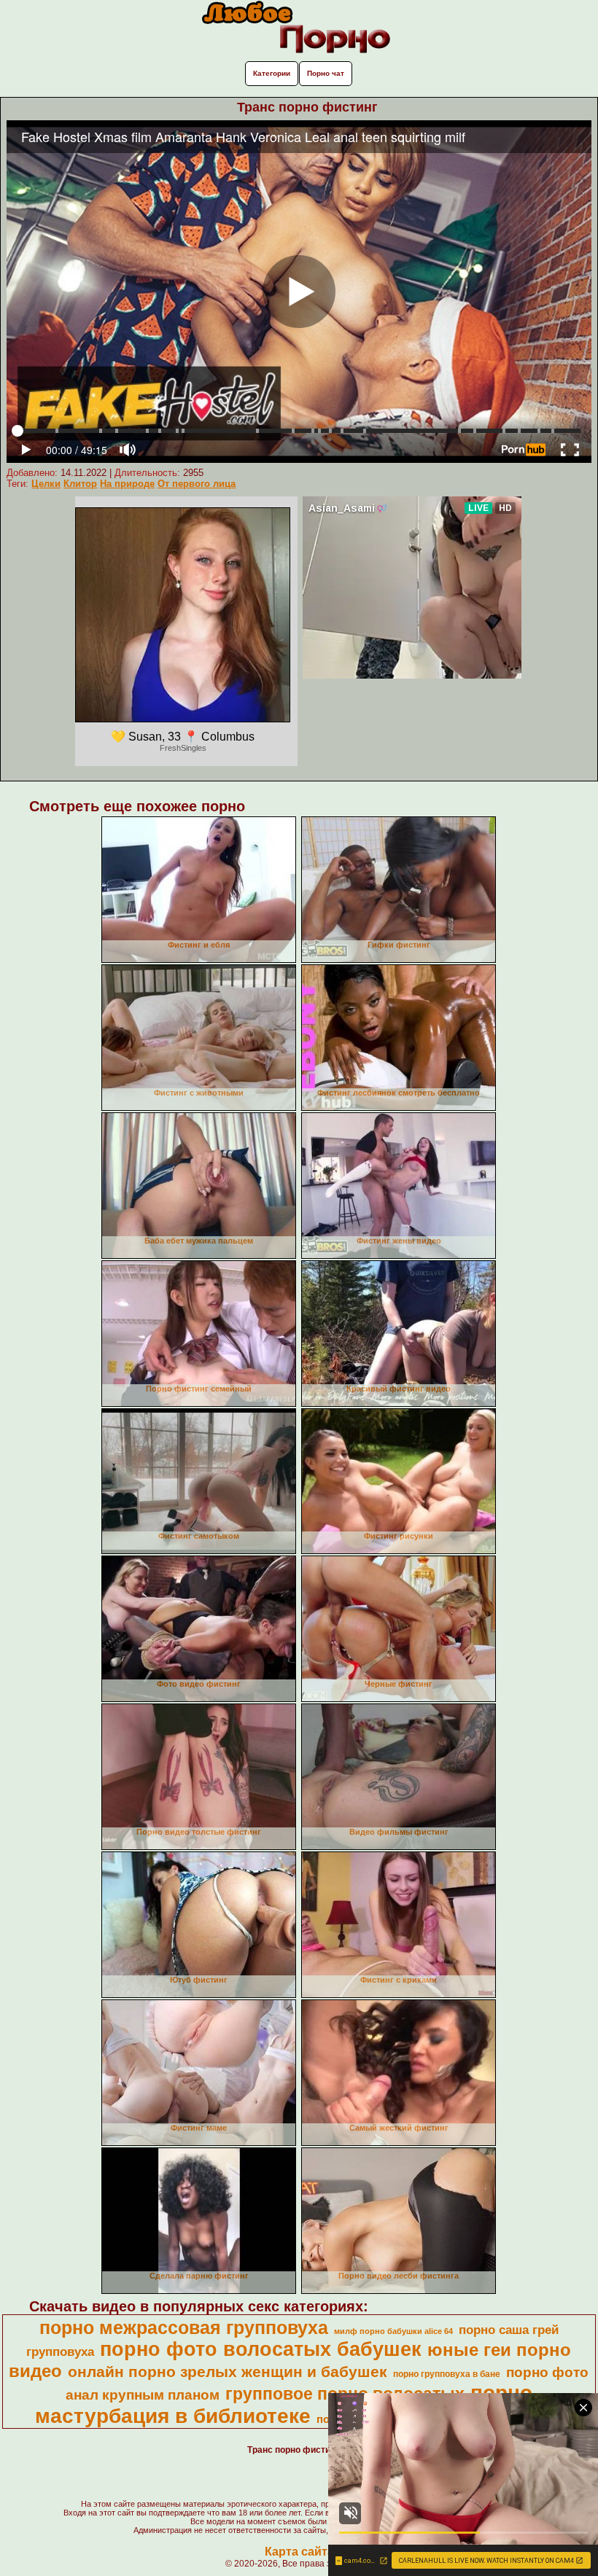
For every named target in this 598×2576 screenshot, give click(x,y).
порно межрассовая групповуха (184, 2327)
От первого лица (197, 484)
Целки (46, 484)
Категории (272, 73)
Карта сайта (299, 2552)
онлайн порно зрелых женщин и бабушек (228, 2372)
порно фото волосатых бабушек (261, 2349)
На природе (127, 484)
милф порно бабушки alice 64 (393, 2331)
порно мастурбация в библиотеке (284, 2404)
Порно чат (326, 73)
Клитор (80, 484)
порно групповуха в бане (447, 2374)
